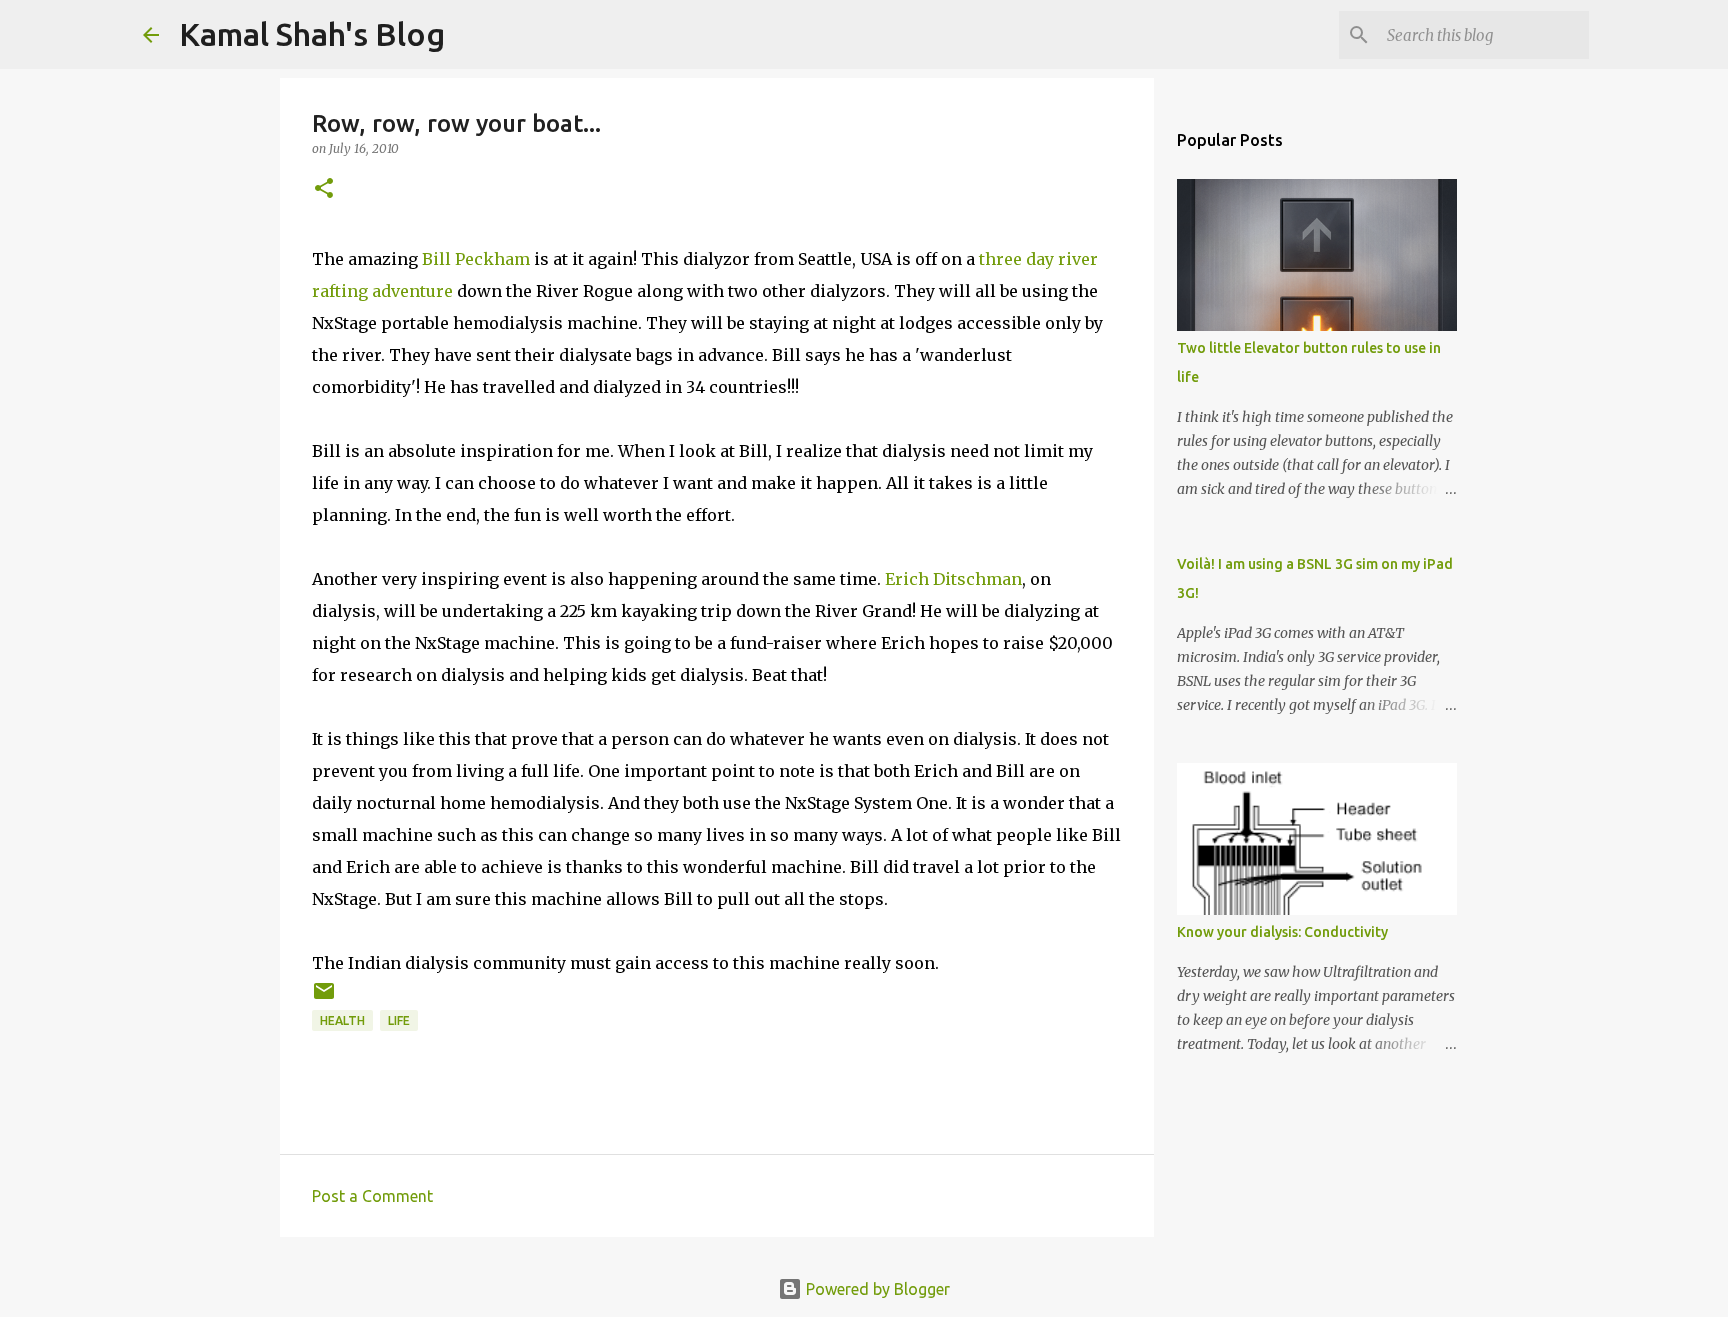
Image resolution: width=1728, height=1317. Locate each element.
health (342, 1020)
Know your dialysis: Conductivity (1282, 932)
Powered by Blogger (876, 1289)
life (399, 1020)
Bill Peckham (476, 259)
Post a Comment (372, 1196)
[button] (324, 189)
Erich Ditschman (953, 579)
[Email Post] (324, 998)
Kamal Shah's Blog (312, 34)
